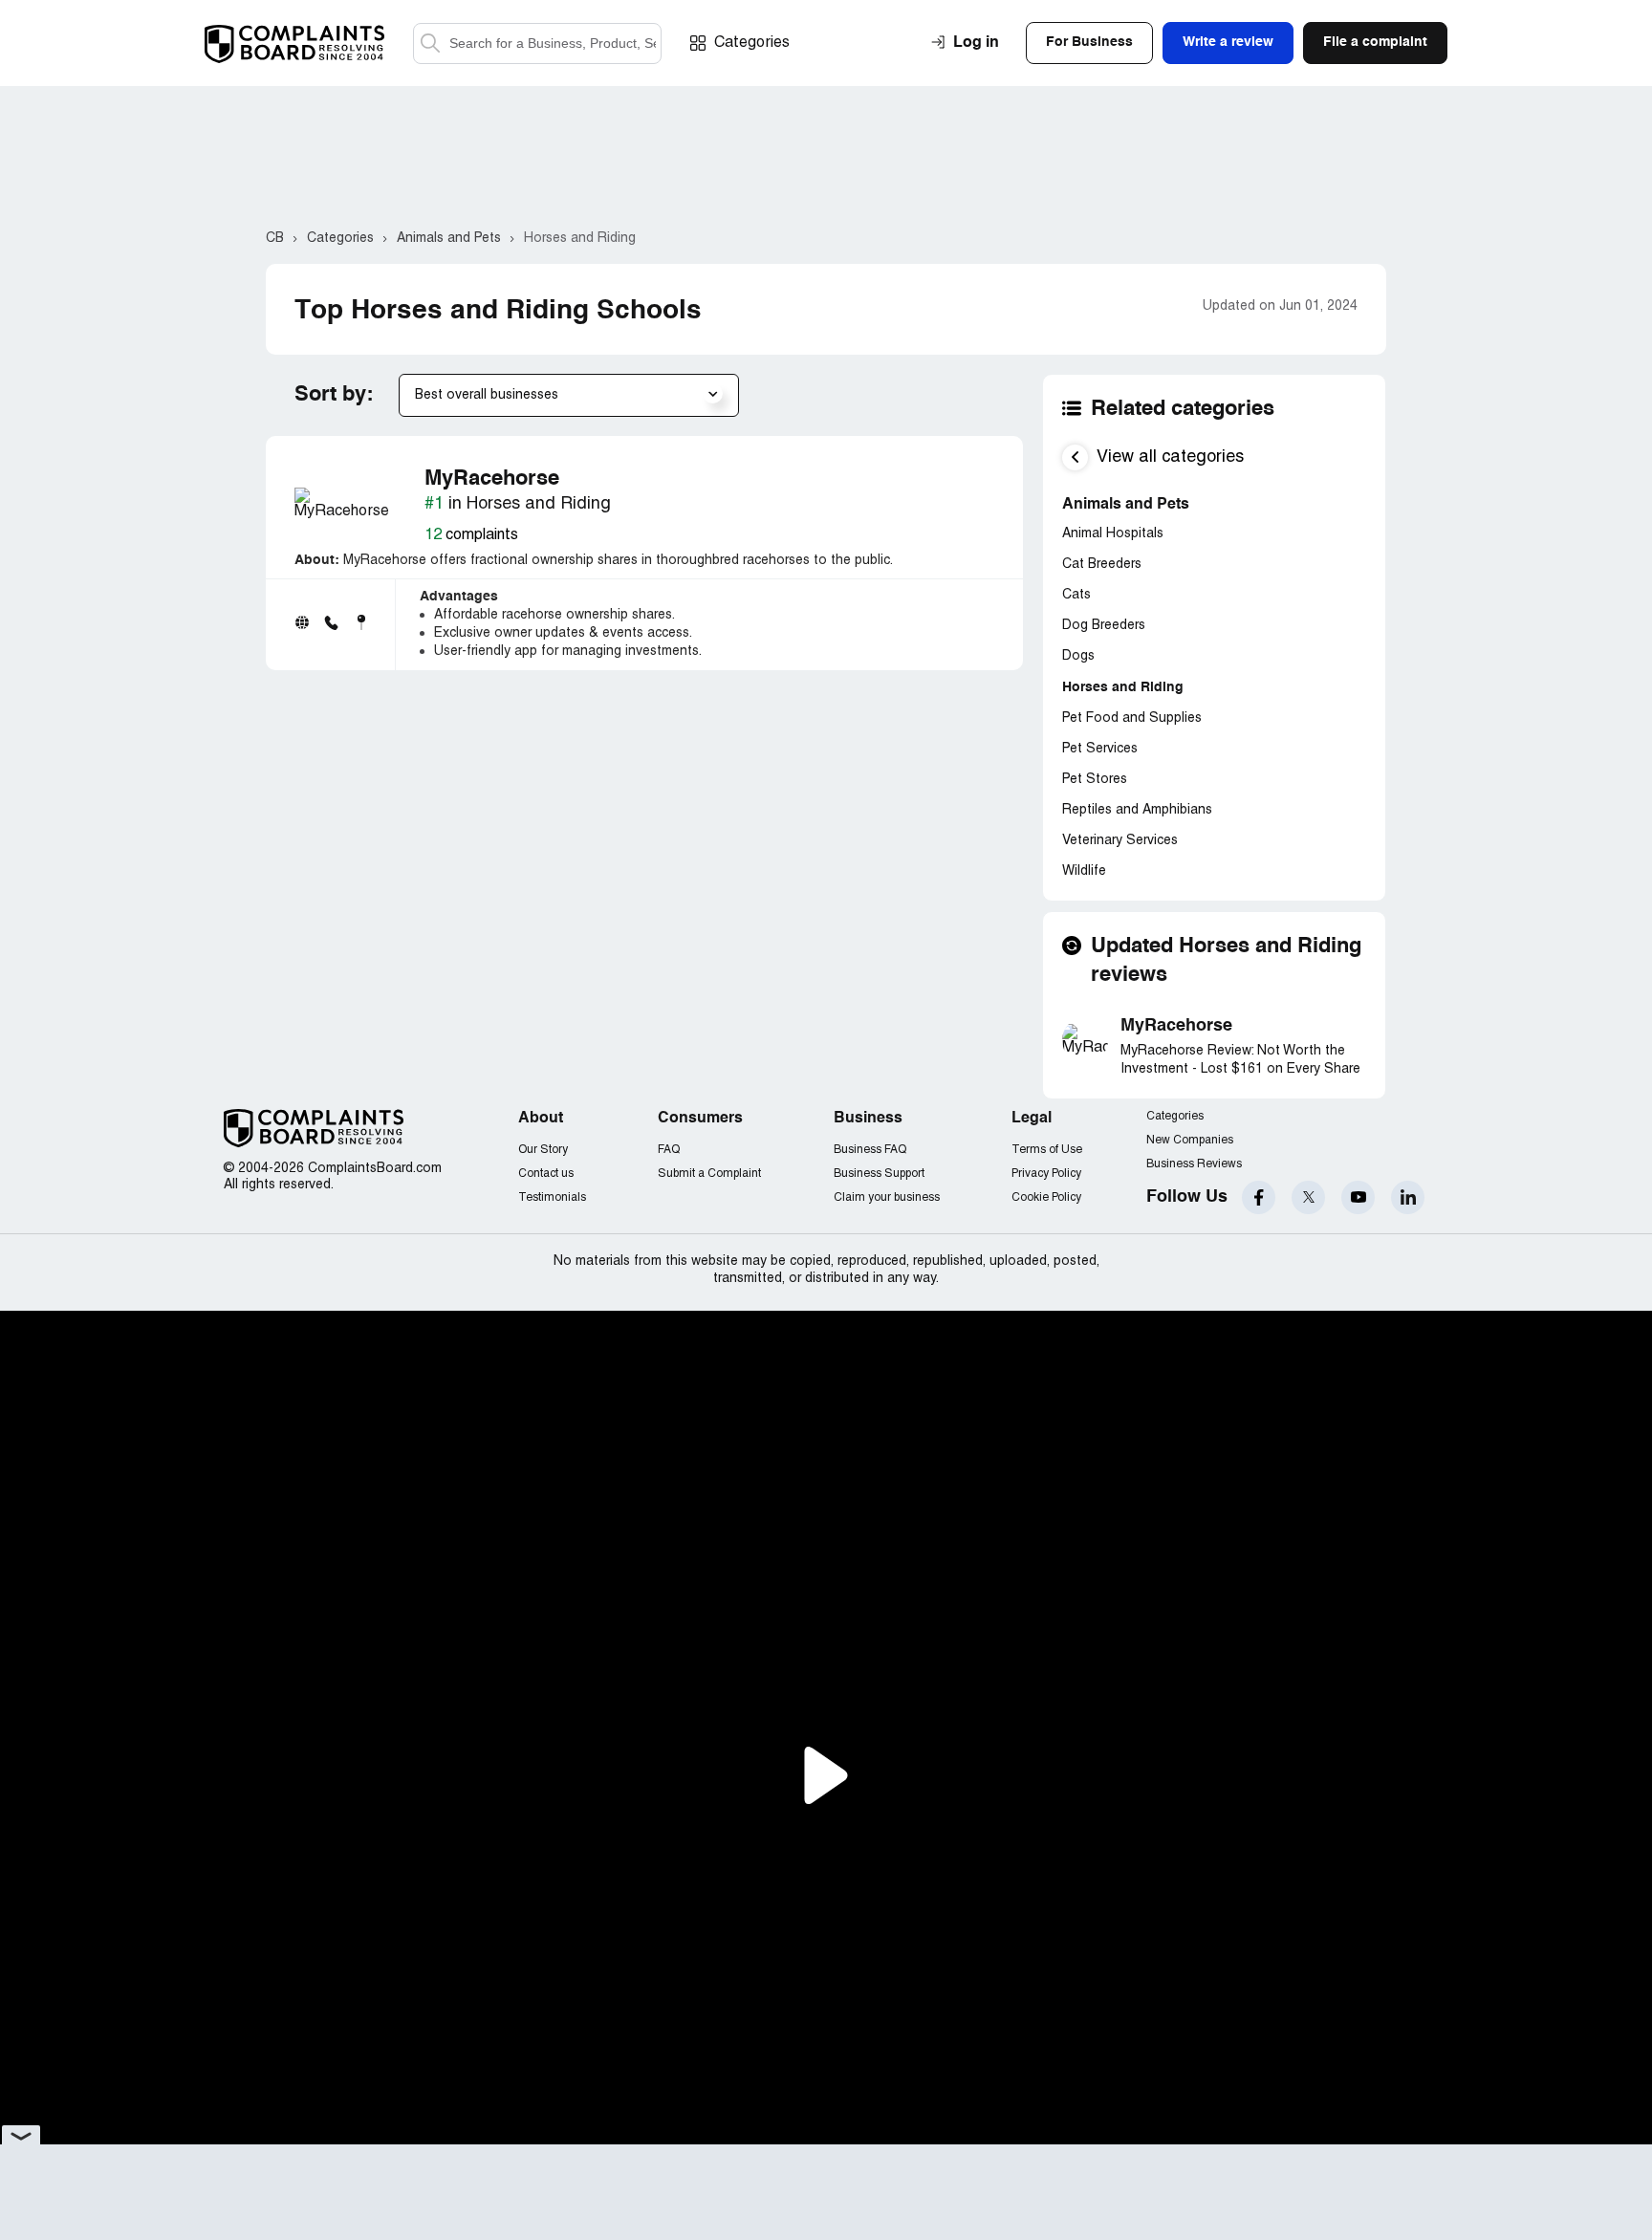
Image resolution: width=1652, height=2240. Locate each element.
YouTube (1358, 1197)
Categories (752, 43)
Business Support (879, 1174)
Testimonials (552, 1197)
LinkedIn (1408, 1197)
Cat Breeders (1102, 565)
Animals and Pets (1126, 505)
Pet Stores (1095, 780)
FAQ (669, 1150)
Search (430, 43)
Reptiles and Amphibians (1137, 810)
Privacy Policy (1046, 1174)
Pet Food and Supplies (1132, 718)
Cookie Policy (1046, 1197)
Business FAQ (870, 1150)
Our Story (543, 1150)
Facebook (1259, 1197)
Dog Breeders (1104, 626)
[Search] (537, 43)
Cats (1076, 595)
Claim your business (887, 1197)
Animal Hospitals (1113, 534)
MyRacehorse (1176, 1026)
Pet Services (1100, 749)
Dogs (1078, 656)
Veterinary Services (1120, 841)
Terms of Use (1047, 1150)
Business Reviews (1194, 1164)
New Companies (1190, 1140)
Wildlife (1084, 871)
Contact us (546, 1174)
